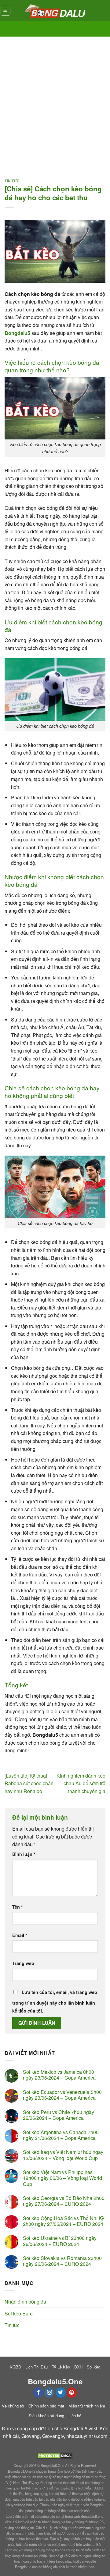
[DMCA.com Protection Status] (55, 2455)
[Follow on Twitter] (61, 2393)
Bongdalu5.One (52, 2465)
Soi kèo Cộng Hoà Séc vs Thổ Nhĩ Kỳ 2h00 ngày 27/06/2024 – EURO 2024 (64, 2221)
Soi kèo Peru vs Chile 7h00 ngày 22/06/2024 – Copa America (59, 2115)
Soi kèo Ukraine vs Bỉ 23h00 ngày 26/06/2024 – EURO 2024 (60, 2241)
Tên (18, 1907)
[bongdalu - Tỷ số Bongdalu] (55, 11)
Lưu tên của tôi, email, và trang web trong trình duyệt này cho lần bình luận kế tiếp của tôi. (55, 2001)
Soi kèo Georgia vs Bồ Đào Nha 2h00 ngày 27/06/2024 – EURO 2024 (64, 2201)
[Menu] (6, 11)
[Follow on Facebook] (38, 2393)
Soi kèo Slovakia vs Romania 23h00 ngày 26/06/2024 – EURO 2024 (62, 2261)
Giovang (31, 2436)
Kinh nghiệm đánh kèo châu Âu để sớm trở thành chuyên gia (81, 1783)
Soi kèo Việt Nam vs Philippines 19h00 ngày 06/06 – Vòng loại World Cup (62, 2178)
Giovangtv (53, 2436)
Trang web (23, 1963)
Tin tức (12, 181)
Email (20, 1935)
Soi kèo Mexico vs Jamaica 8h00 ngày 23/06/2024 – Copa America (59, 2075)
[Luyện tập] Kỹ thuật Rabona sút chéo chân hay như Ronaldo (29, 1783)
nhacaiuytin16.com (87, 2436)
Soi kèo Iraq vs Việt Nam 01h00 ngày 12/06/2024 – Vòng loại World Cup (63, 2155)
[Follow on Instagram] (49, 2393)
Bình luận (24, 1854)
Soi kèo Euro (19, 2313)
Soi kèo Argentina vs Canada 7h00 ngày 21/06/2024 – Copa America (61, 2135)
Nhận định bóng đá (25, 2302)
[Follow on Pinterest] (72, 2393)
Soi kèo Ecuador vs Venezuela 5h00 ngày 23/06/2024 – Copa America (62, 2095)
